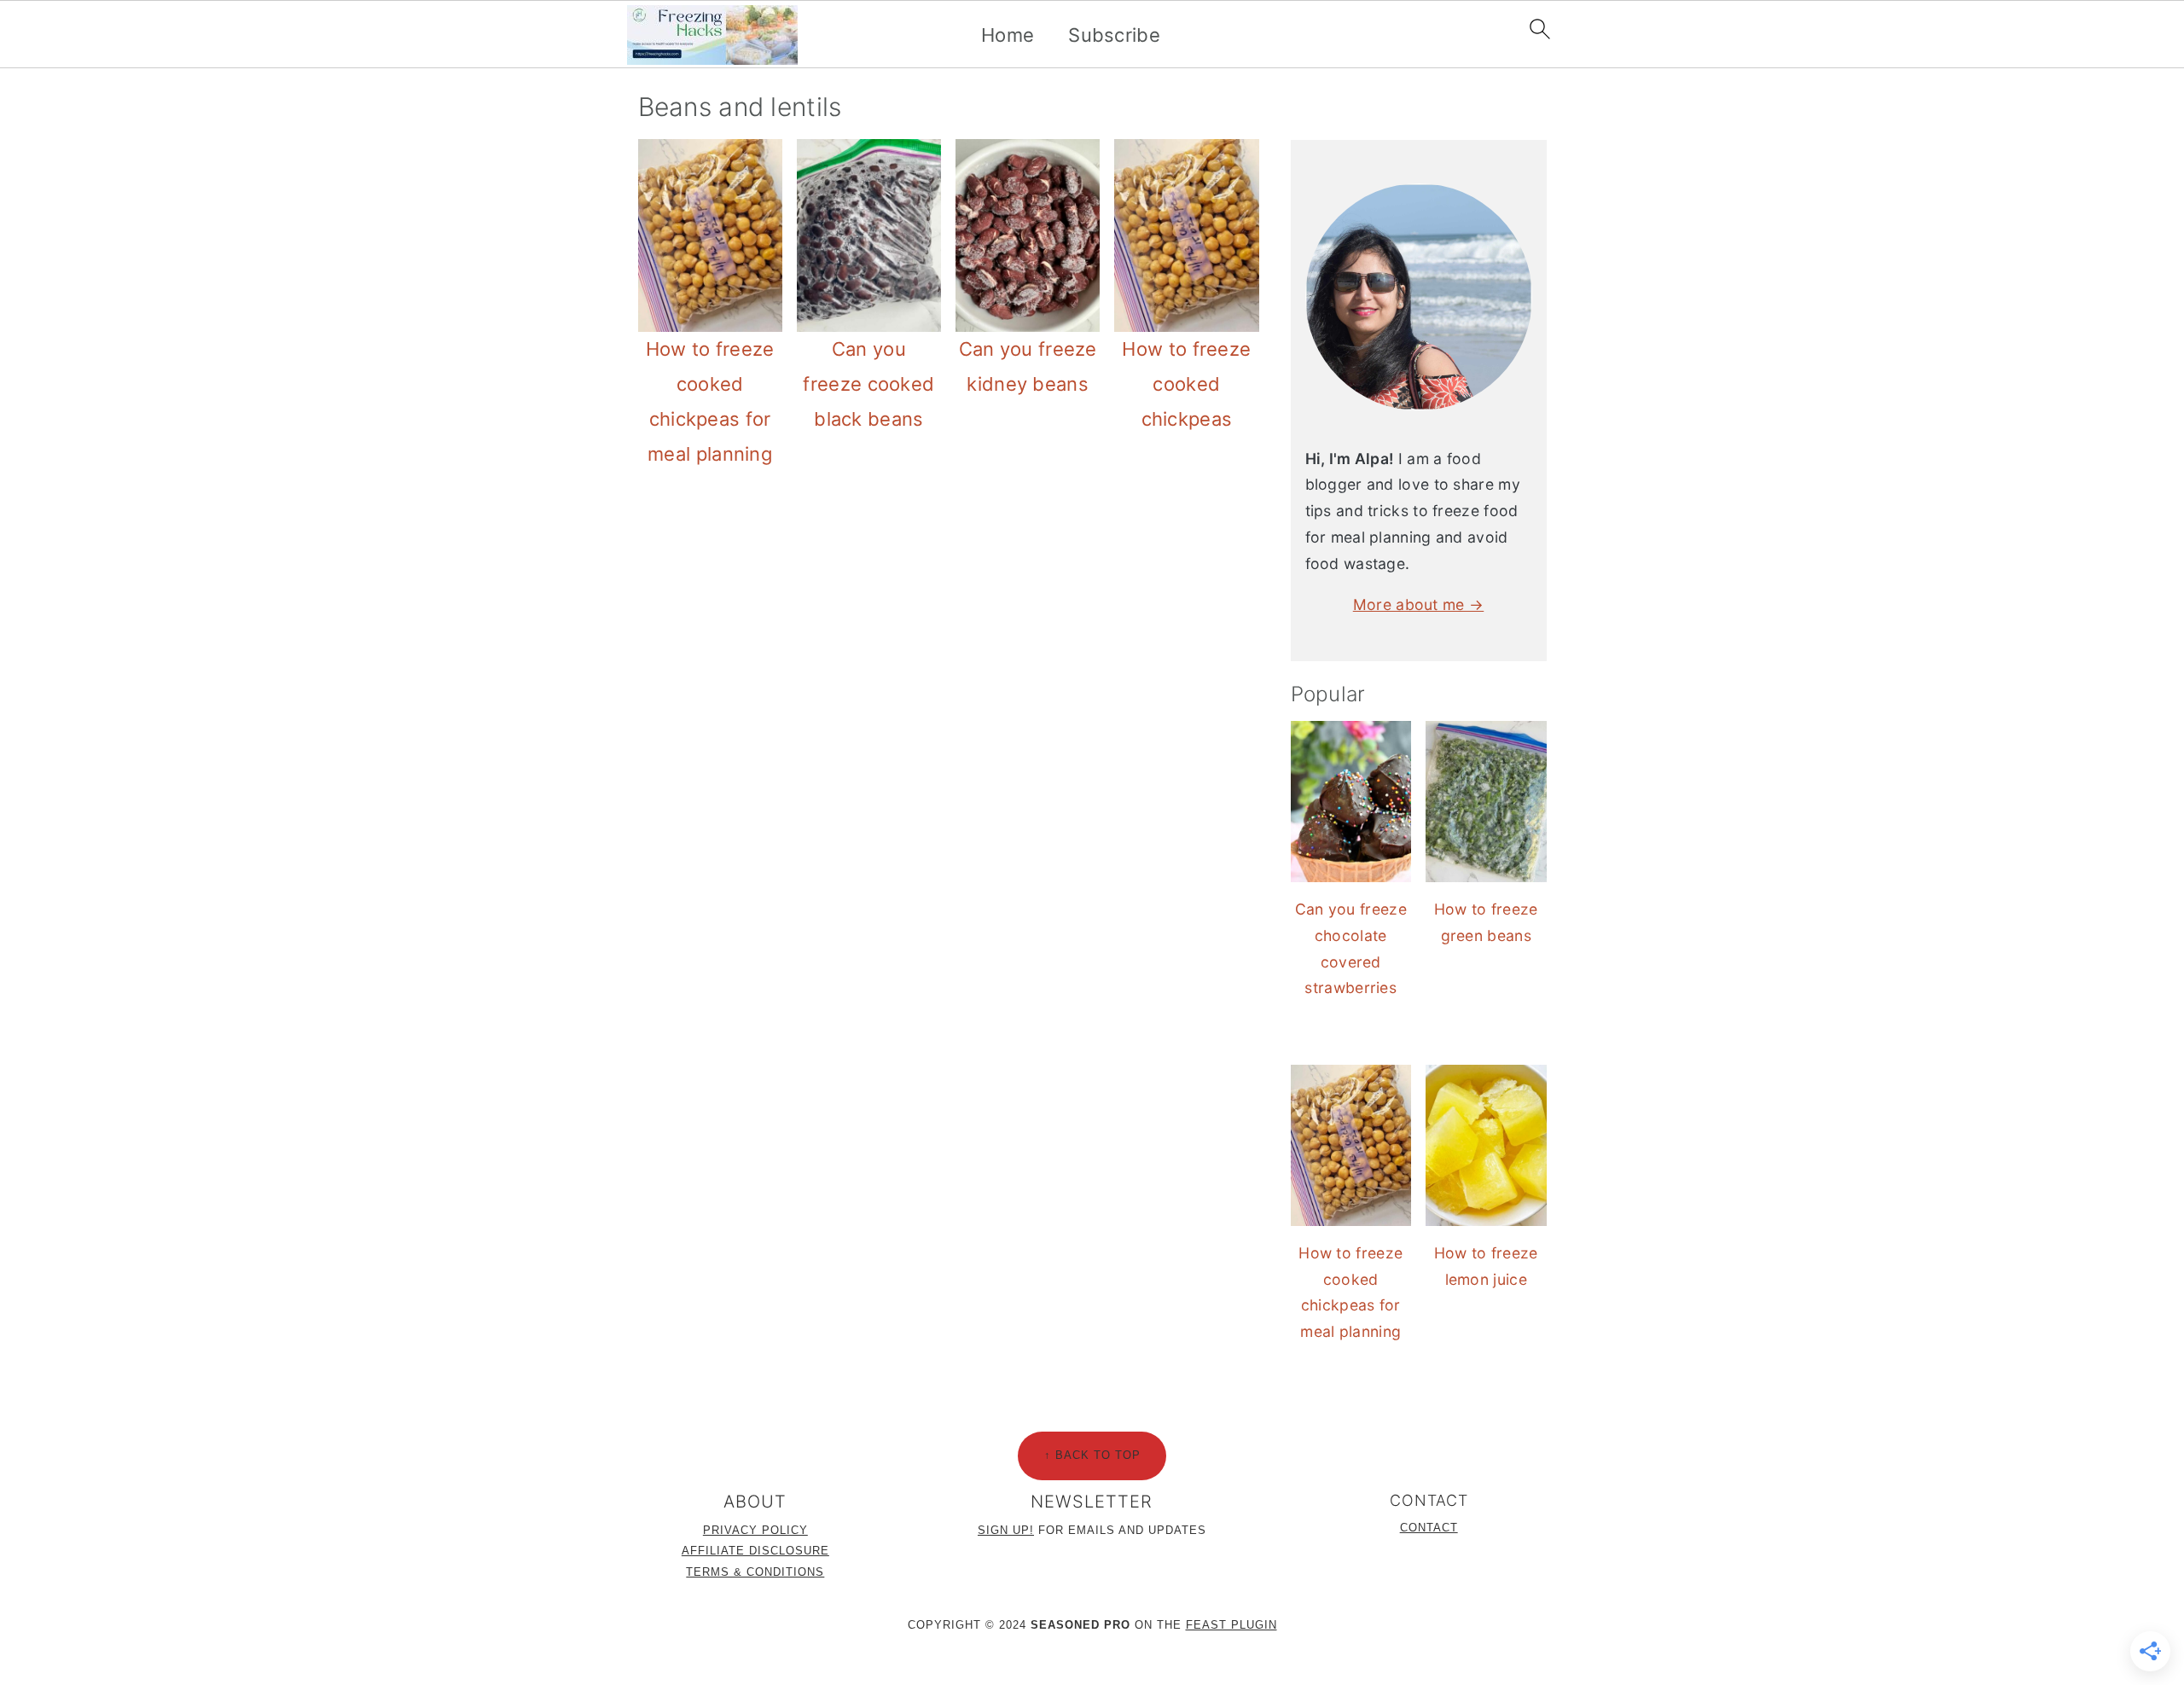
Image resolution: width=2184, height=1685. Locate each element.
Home (1008, 35)
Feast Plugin (1231, 1625)
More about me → (1419, 604)
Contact (1429, 1528)
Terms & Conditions (755, 1572)
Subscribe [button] (1114, 35)
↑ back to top (1092, 1455)
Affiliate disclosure (755, 1551)
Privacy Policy (755, 1530)
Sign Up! (1006, 1530)
